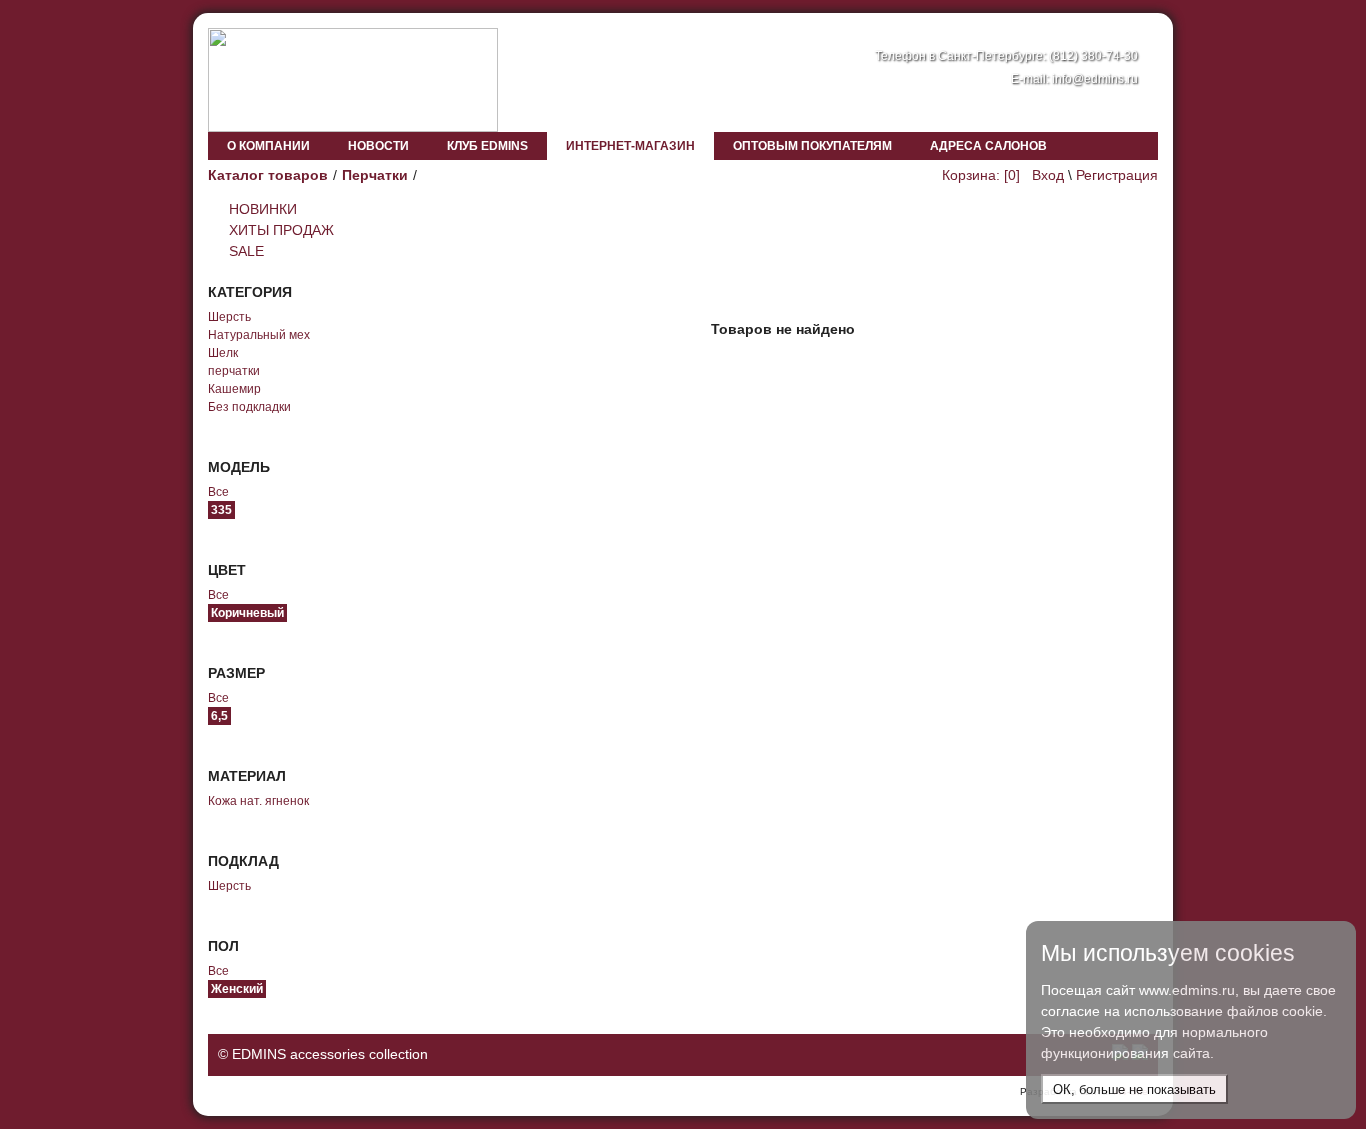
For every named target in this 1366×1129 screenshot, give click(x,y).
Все (218, 492)
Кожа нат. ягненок (258, 801)
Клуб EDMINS (487, 146)
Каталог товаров (268, 175)
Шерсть (229, 317)
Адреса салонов (988, 146)
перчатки (234, 371)
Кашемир (234, 389)
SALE (246, 251)
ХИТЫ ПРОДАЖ (281, 230)
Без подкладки (249, 407)
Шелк (223, 353)
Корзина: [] (981, 175)
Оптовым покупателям (812, 146)
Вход (1048, 175)
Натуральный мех (259, 335)
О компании (268, 146)
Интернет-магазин (630, 146)
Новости (378, 146)
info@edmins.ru (1095, 79)
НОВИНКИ (263, 209)
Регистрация (1117, 175)
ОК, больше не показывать (1134, 1089)
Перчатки (375, 175)
